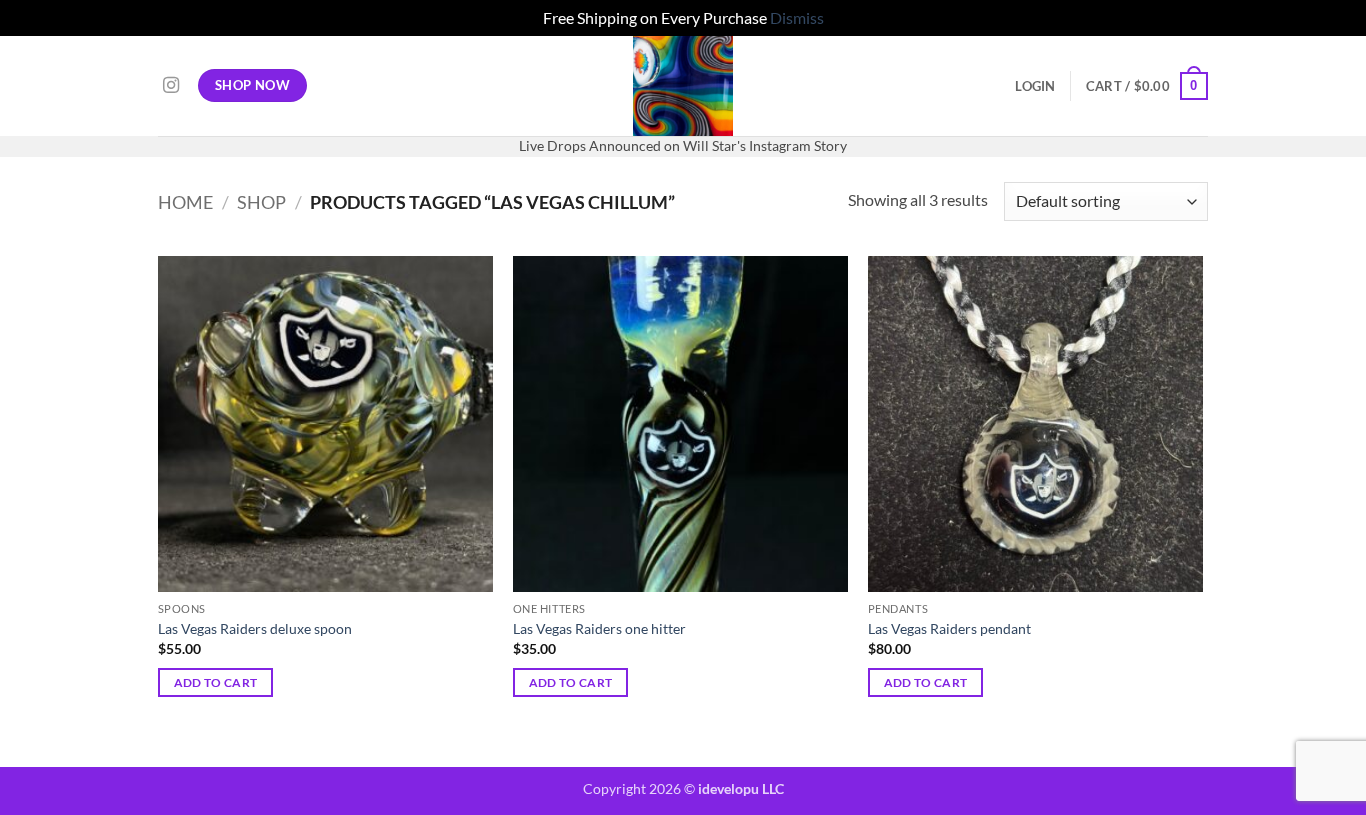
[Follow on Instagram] (171, 86)
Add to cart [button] (216, 682)
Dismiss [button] (797, 17)
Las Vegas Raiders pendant (949, 628)
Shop (261, 202)
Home (185, 202)
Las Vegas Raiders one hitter (599, 628)
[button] (1035, 86)
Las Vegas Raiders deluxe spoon (255, 628)
